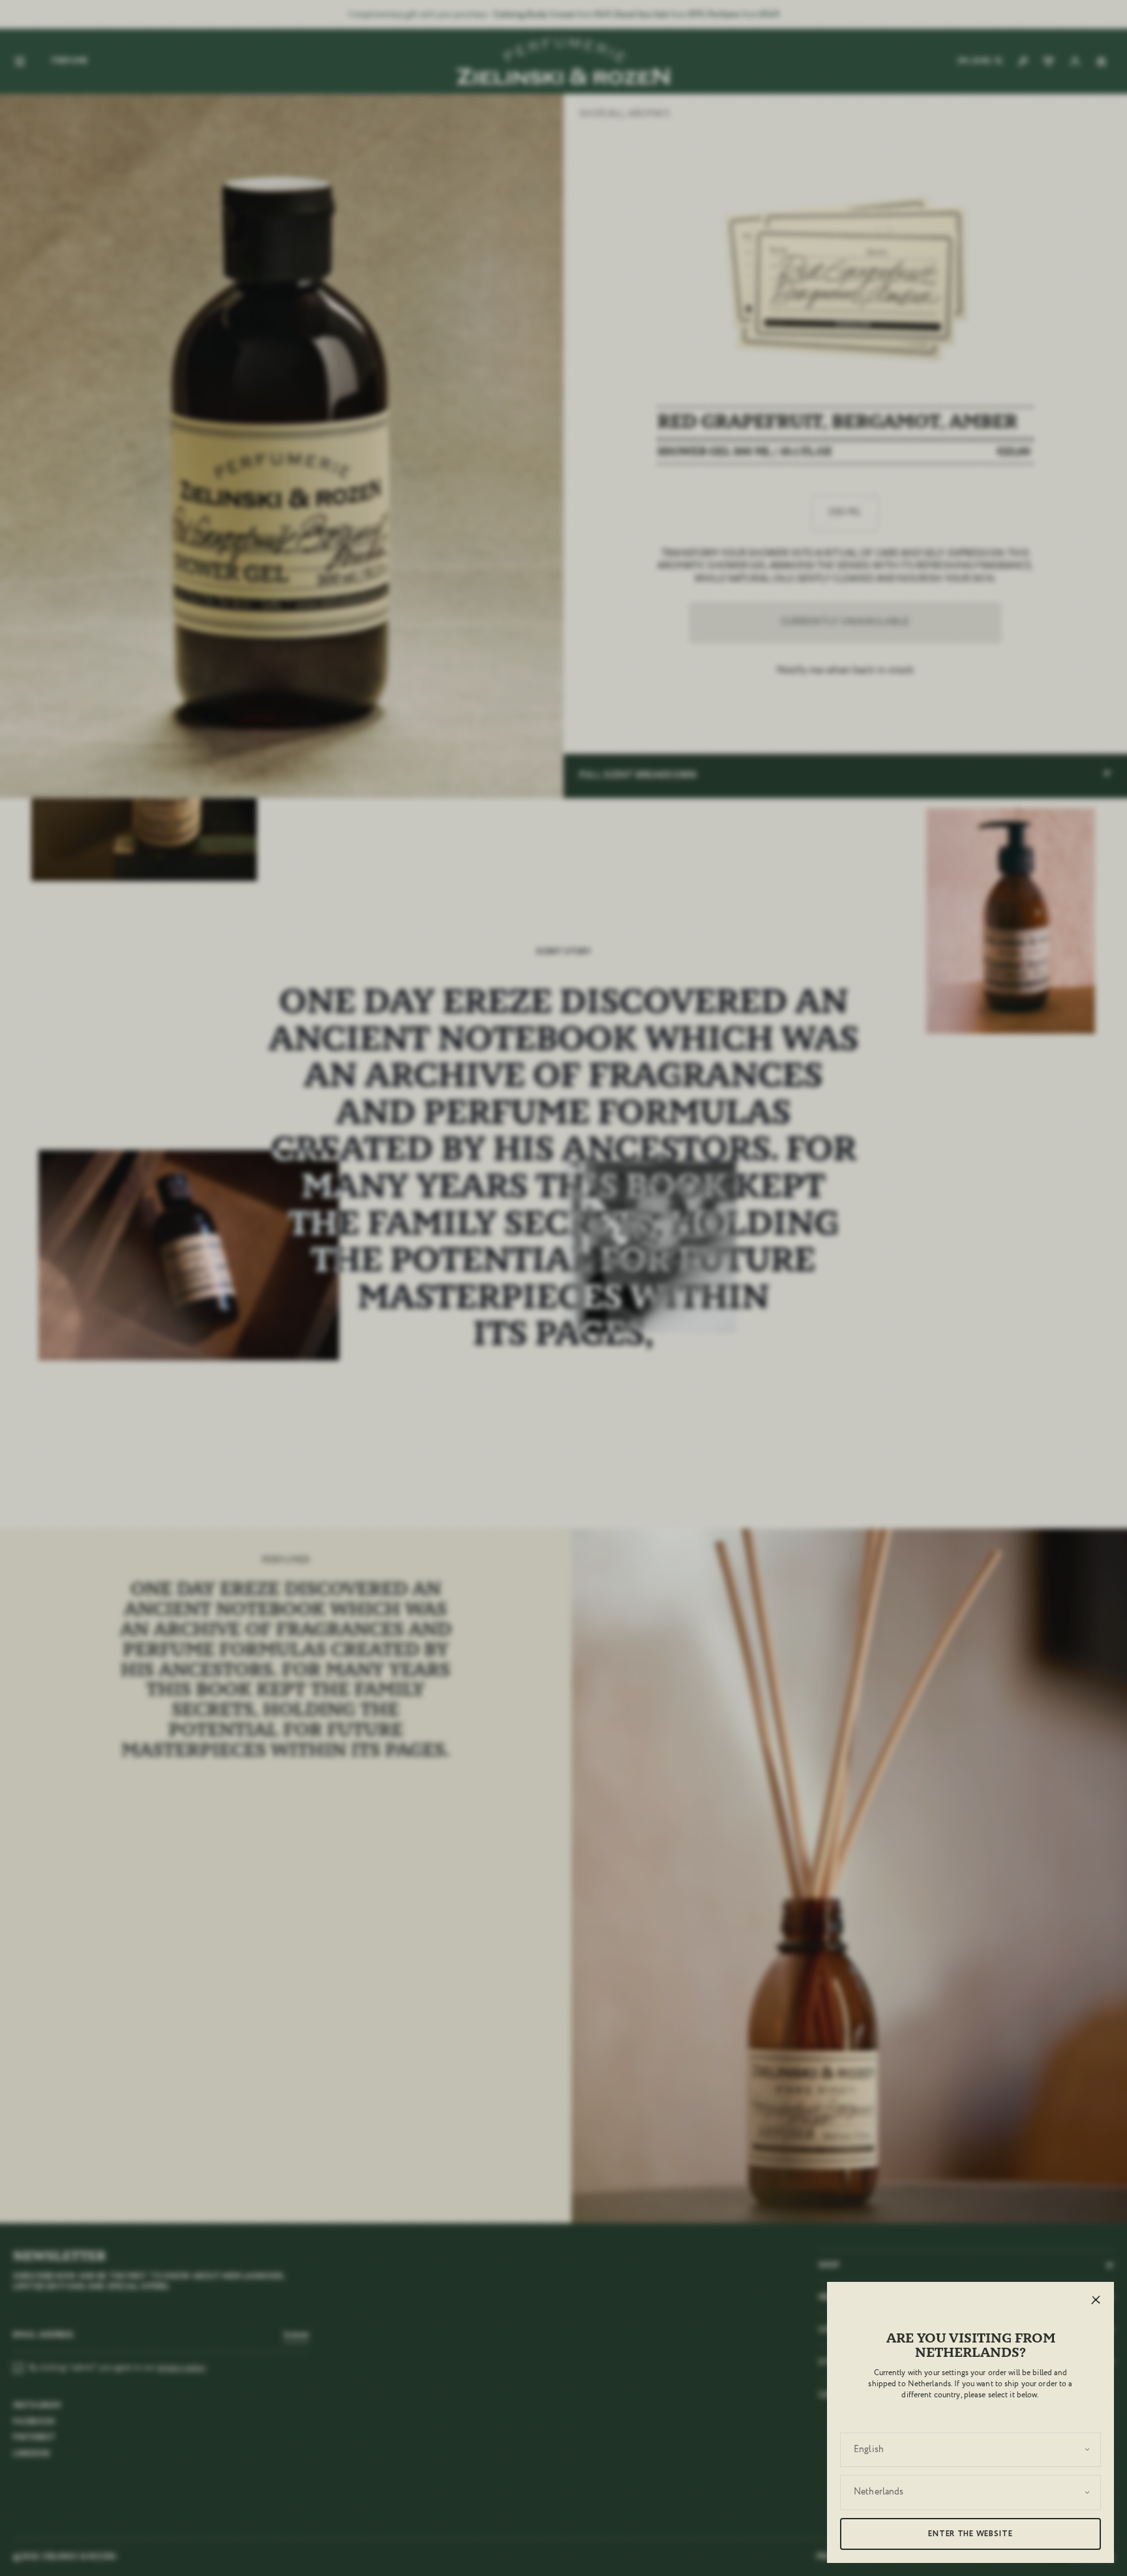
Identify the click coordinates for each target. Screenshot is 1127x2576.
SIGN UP (511, 1420)
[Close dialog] (875, 1081)
